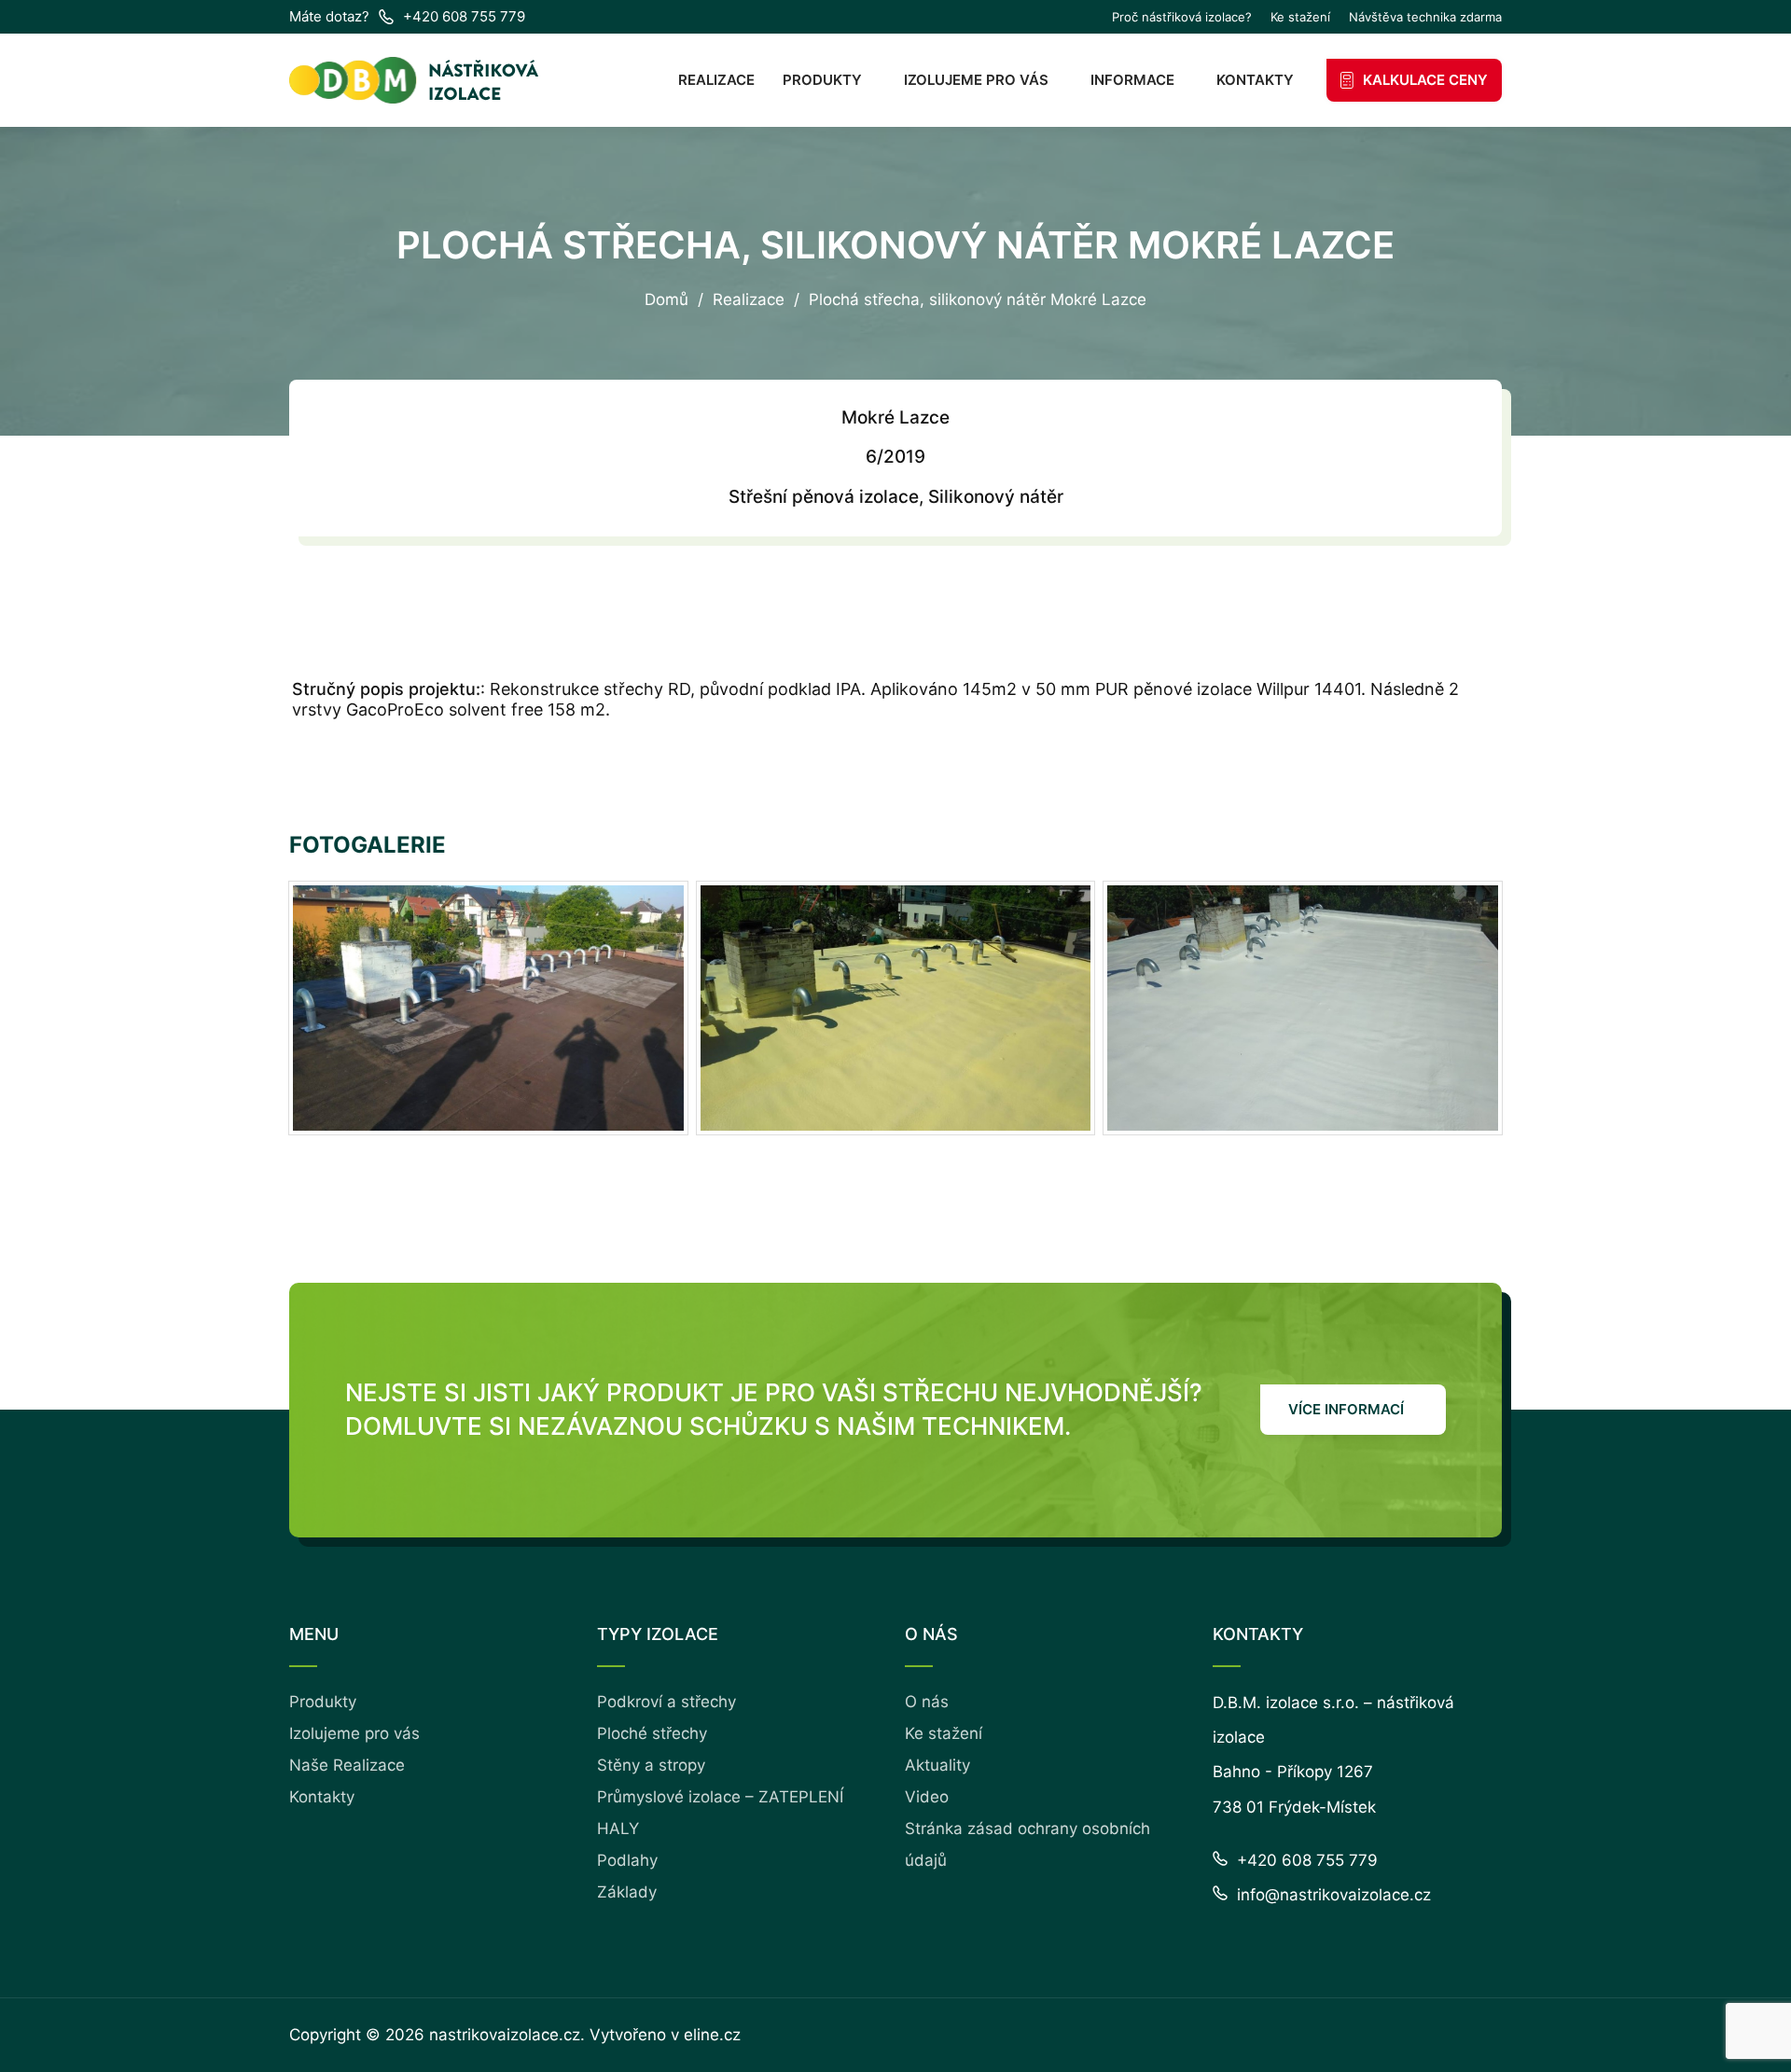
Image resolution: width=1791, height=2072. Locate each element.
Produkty (822, 80)
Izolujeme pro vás (976, 80)
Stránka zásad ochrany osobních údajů (1027, 1844)
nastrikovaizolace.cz (505, 2035)
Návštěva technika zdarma (1425, 17)
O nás (927, 1702)
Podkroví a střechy (666, 1702)
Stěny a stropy (651, 1765)
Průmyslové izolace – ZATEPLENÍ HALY (720, 1813)
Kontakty (1255, 80)
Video (927, 1797)
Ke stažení (1300, 17)
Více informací (1346, 1409)
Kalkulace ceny (1425, 80)
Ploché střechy (652, 1733)
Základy (627, 1892)
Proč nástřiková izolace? (1182, 17)
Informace (1132, 80)
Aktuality (937, 1765)
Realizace (716, 80)
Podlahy (627, 1860)
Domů (666, 300)
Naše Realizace (347, 1765)
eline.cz (712, 2035)
